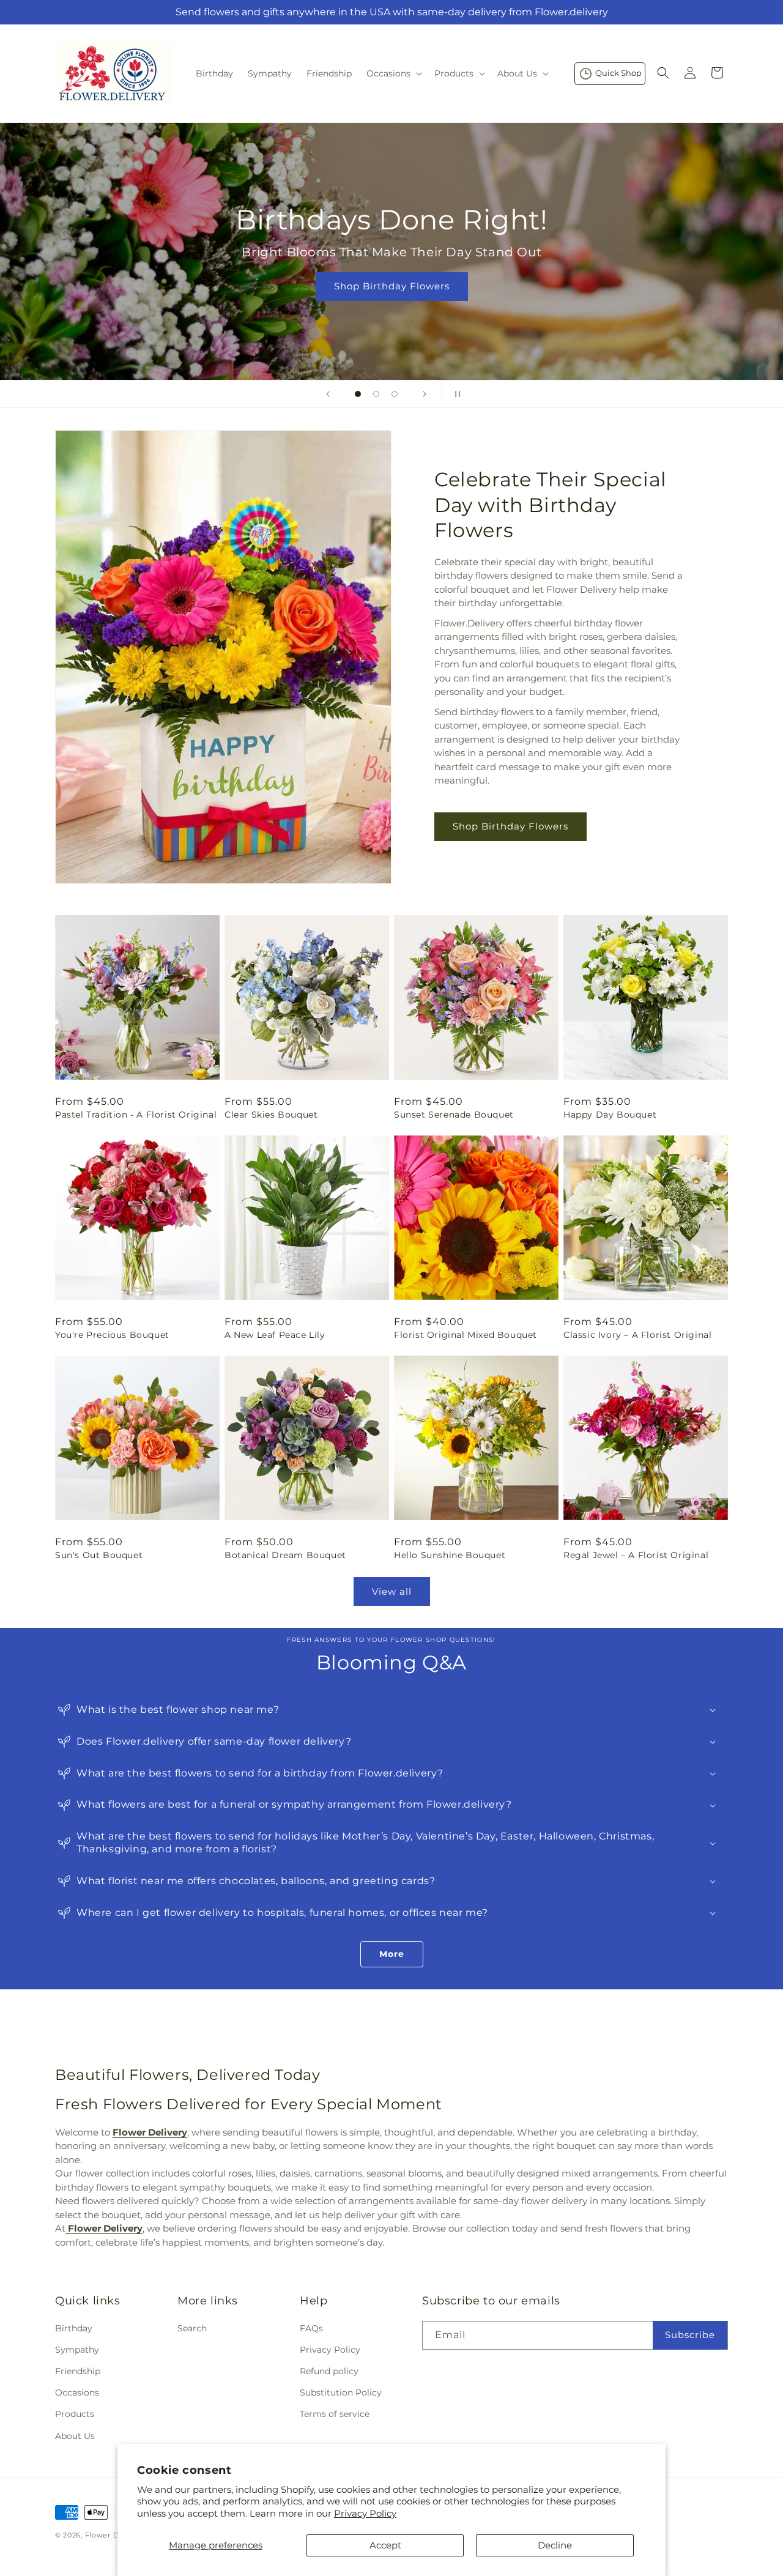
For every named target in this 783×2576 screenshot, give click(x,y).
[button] (393, 73)
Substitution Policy (341, 2392)
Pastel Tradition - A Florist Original (136, 1115)
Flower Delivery (115, 2535)
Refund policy (329, 2370)
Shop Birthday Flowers (391, 286)
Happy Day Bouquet (610, 1115)
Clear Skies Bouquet (271, 1115)
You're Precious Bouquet (112, 1335)
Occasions (77, 2392)
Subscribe (690, 2335)
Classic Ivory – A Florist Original (637, 1335)
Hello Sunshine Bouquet (450, 1555)
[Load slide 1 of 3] (358, 394)
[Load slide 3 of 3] (395, 394)
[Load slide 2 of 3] (376, 394)
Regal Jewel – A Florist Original (636, 1555)
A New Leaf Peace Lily (275, 1335)
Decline (555, 2545)
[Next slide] (425, 394)
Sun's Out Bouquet (99, 1555)
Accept (385, 2545)
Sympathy (77, 2349)
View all (392, 1591)
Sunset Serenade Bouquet (454, 1115)
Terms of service (335, 2414)
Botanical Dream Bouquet (285, 1555)
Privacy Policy (365, 2513)
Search (192, 2328)
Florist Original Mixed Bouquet (466, 1335)
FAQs (311, 2328)
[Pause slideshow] (455, 394)
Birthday (74, 2328)
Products (75, 2414)
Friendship (78, 2370)
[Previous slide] (328, 394)
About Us (75, 2435)
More (392, 1954)
